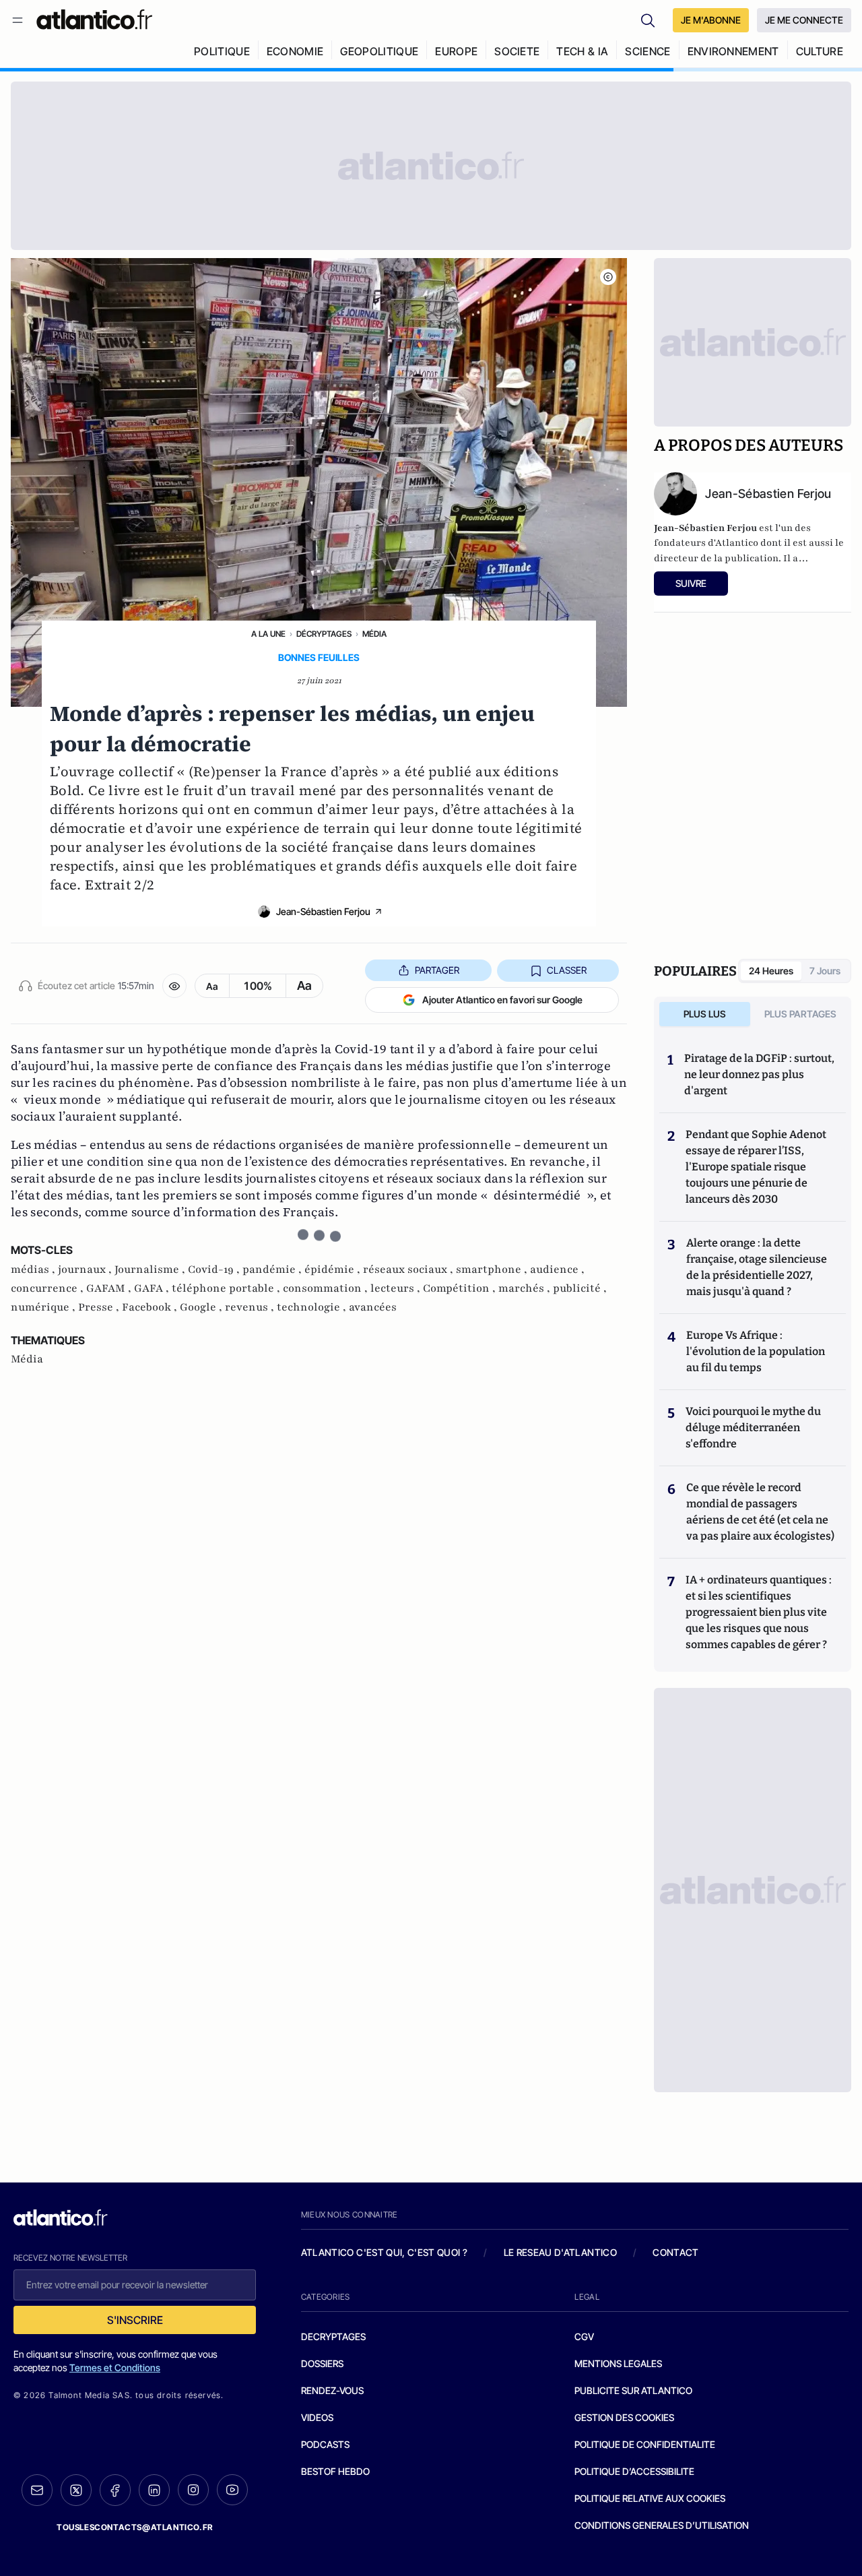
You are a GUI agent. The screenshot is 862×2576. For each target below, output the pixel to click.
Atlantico (737, 543)
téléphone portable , (227, 1288)
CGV (584, 2336)
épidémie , (334, 1269)
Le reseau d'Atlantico (560, 2252)
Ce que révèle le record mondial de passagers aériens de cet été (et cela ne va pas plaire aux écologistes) (760, 1512)
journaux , (86, 1269)
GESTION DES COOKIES (624, 2417)
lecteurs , (397, 1288)
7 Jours (825, 971)
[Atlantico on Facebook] (115, 2490)
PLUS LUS (705, 1014)
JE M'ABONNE (711, 20)
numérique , (44, 1307)
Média (374, 634)
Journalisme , (151, 1269)
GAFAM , (110, 1288)
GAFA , (153, 1288)
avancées (373, 1307)
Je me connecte (804, 20)
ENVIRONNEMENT (733, 51)
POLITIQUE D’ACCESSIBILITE (634, 2471)
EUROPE (456, 51)
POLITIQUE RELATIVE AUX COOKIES (650, 2498)
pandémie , (273, 1269)
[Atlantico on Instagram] (193, 2490)
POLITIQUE (222, 51)
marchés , (526, 1288)
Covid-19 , (215, 1269)
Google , (202, 1307)
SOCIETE (517, 51)
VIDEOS (317, 2417)
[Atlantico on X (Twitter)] (76, 2490)
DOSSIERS (322, 2363)
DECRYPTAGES (333, 2336)
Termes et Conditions (115, 2367)
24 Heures (771, 971)
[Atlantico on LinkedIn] (154, 2490)
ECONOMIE (295, 51)
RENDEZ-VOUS (332, 2390)
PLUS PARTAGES (800, 1014)
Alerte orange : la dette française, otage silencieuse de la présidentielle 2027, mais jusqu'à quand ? (757, 1267)
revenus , (251, 1307)
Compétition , (461, 1288)
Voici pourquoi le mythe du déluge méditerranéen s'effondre (753, 1427)
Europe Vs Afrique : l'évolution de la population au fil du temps (756, 1351)
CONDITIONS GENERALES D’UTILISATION (662, 2525)
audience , (557, 1269)
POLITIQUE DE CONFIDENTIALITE (645, 2444)
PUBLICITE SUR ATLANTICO (633, 2390)
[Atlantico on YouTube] (232, 2490)
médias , (34, 1269)
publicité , (580, 1288)
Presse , (100, 1307)
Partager (437, 970)
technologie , (313, 1307)
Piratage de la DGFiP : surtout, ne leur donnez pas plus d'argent (759, 1074)
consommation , (327, 1288)
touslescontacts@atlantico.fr (135, 2527)
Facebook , (151, 1307)
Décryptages (324, 634)
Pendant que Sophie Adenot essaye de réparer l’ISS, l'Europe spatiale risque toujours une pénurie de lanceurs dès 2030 (756, 1167)
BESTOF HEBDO (335, 2471)
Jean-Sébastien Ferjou (323, 911)
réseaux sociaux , (409, 1269)
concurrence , (48, 1288)
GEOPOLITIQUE (379, 51)
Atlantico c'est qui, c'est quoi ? (385, 2252)
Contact (675, 2252)
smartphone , (493, 1269)
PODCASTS (325, 2444)
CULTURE (820, 51)
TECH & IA (582, 51)
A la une (268, 634)
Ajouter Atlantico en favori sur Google (502, 1000)
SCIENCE (648, 51)
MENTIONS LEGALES (618, 2363)
